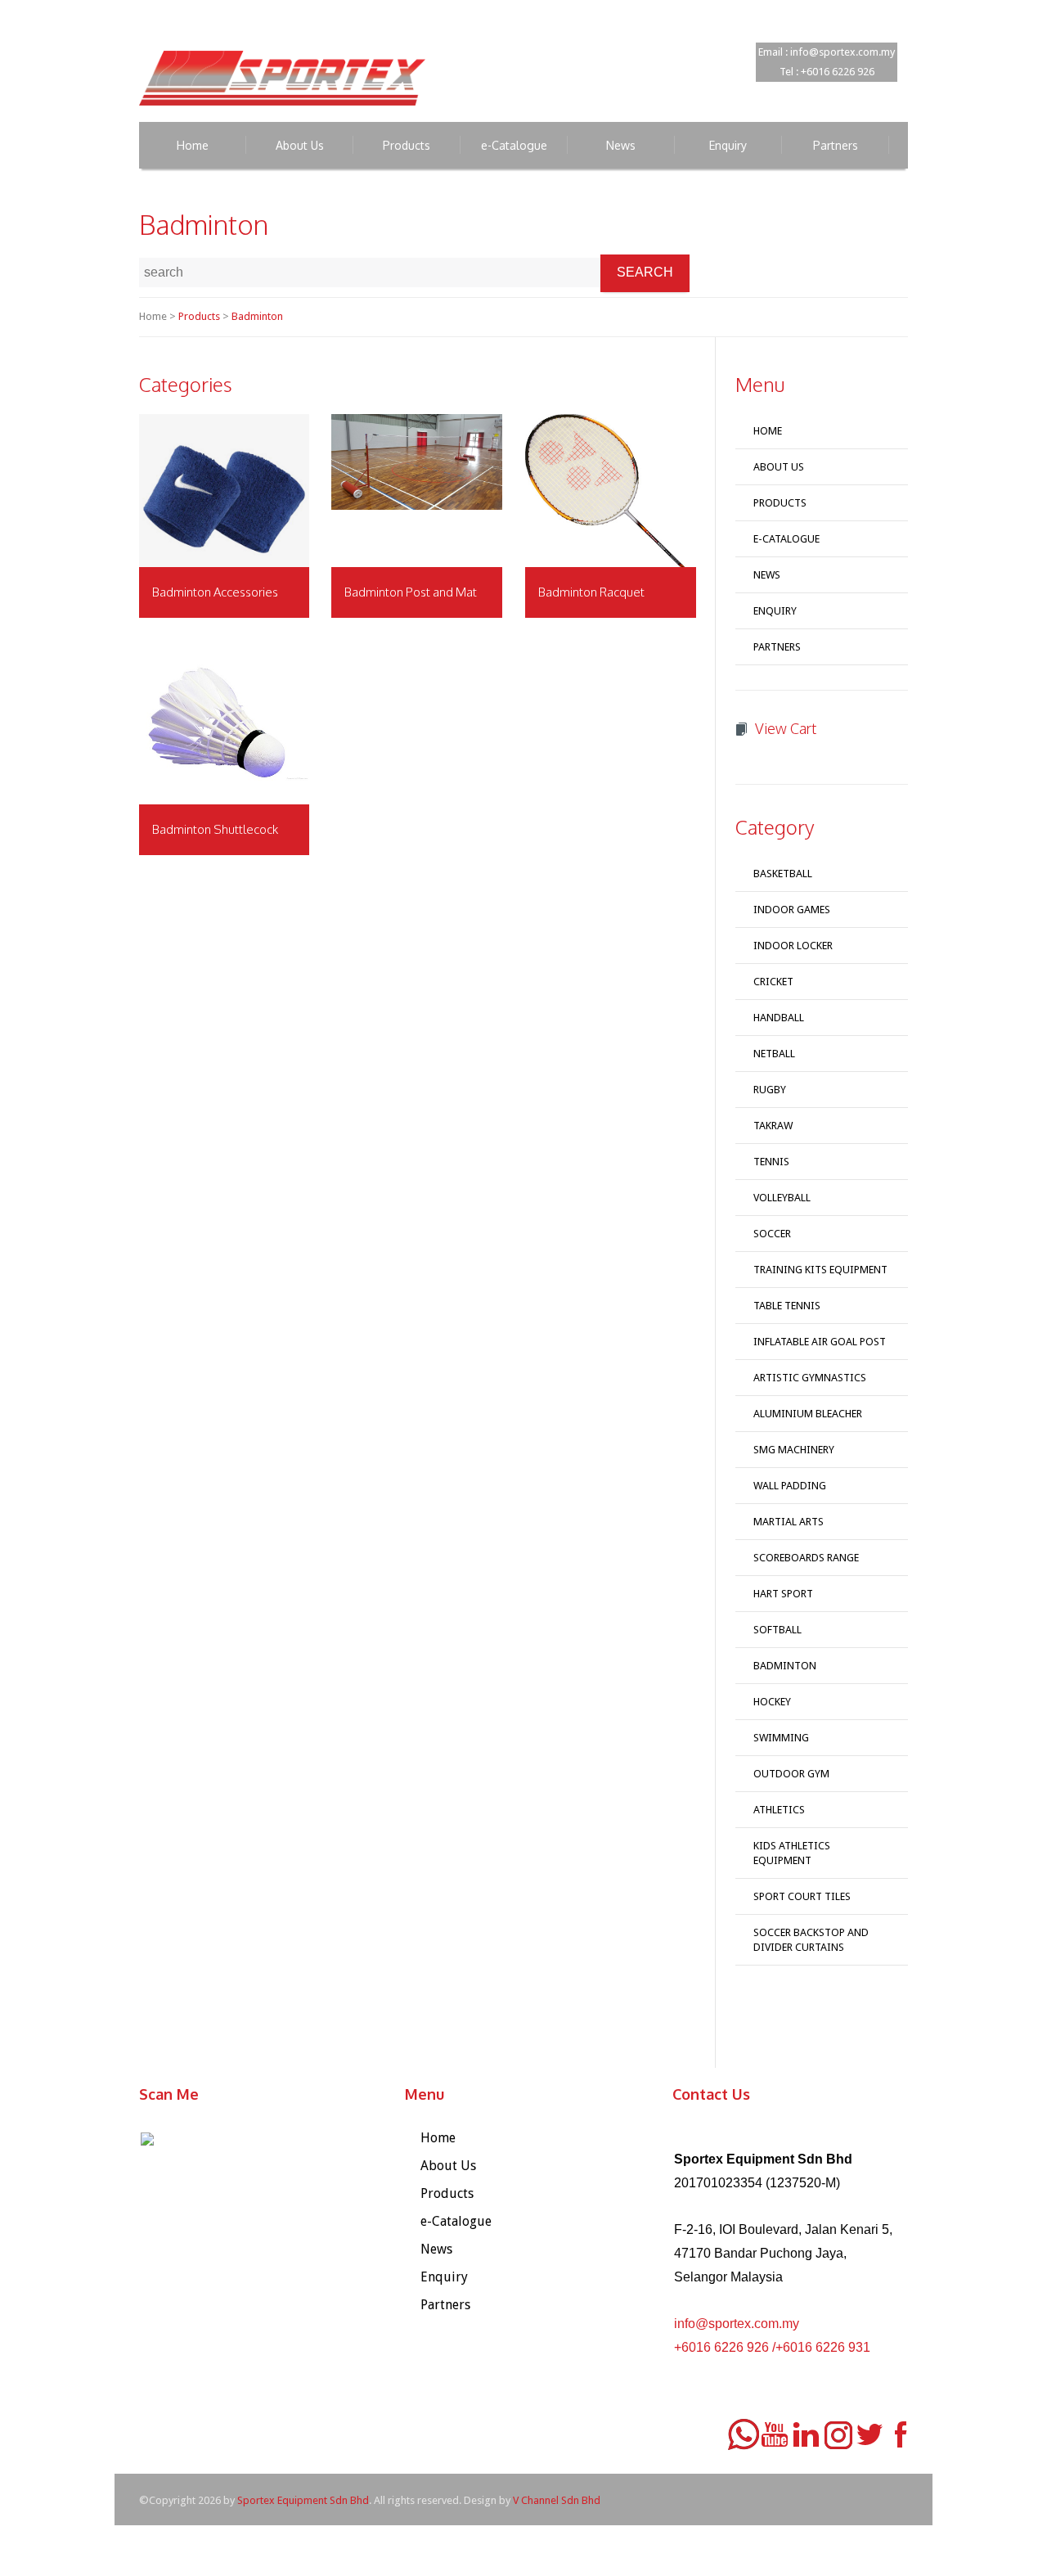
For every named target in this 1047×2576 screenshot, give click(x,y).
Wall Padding (790, 1486)
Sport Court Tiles (802, 1896)
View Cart (786, 728)
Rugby (770, 1090)
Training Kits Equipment (820, 1270)
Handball (779, 1018)
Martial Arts (789, 1522)
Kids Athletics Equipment (792, 1853)
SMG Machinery (794, 1450)
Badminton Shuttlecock (215, 829)
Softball (777, 1630)
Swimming (781, 1738)
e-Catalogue (786, 539)
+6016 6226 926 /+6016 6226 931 (772, 2347)
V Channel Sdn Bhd (557, 2500)
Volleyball (782, 1198)
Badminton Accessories (215, 592)
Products (199, 316)
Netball (774, 1054)
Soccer (772, 1234)
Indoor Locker (793, 946)
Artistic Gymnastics (810, 1378)
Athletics (779, 1810)
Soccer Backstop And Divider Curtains (811, 1940)
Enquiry (775, 611)
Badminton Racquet (591, 592)
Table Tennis (787, 1306)
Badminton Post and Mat (411, 592)
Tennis (771, 1162)
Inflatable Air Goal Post (820, 1342)
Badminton (257, 316)
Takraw (773, 1126)
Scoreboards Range (806, 1558)
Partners (777, 647)
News (767, 575)
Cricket (773, 982)
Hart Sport (783, 1594)
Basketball (783, 874)
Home (768, 431)
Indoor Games (792, 910)
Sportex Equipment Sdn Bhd (303, 2500)
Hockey (772, 1702)
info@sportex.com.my (737, 2324)
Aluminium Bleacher (808, 1414)
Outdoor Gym (791, 1774)
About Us (779, 467)
